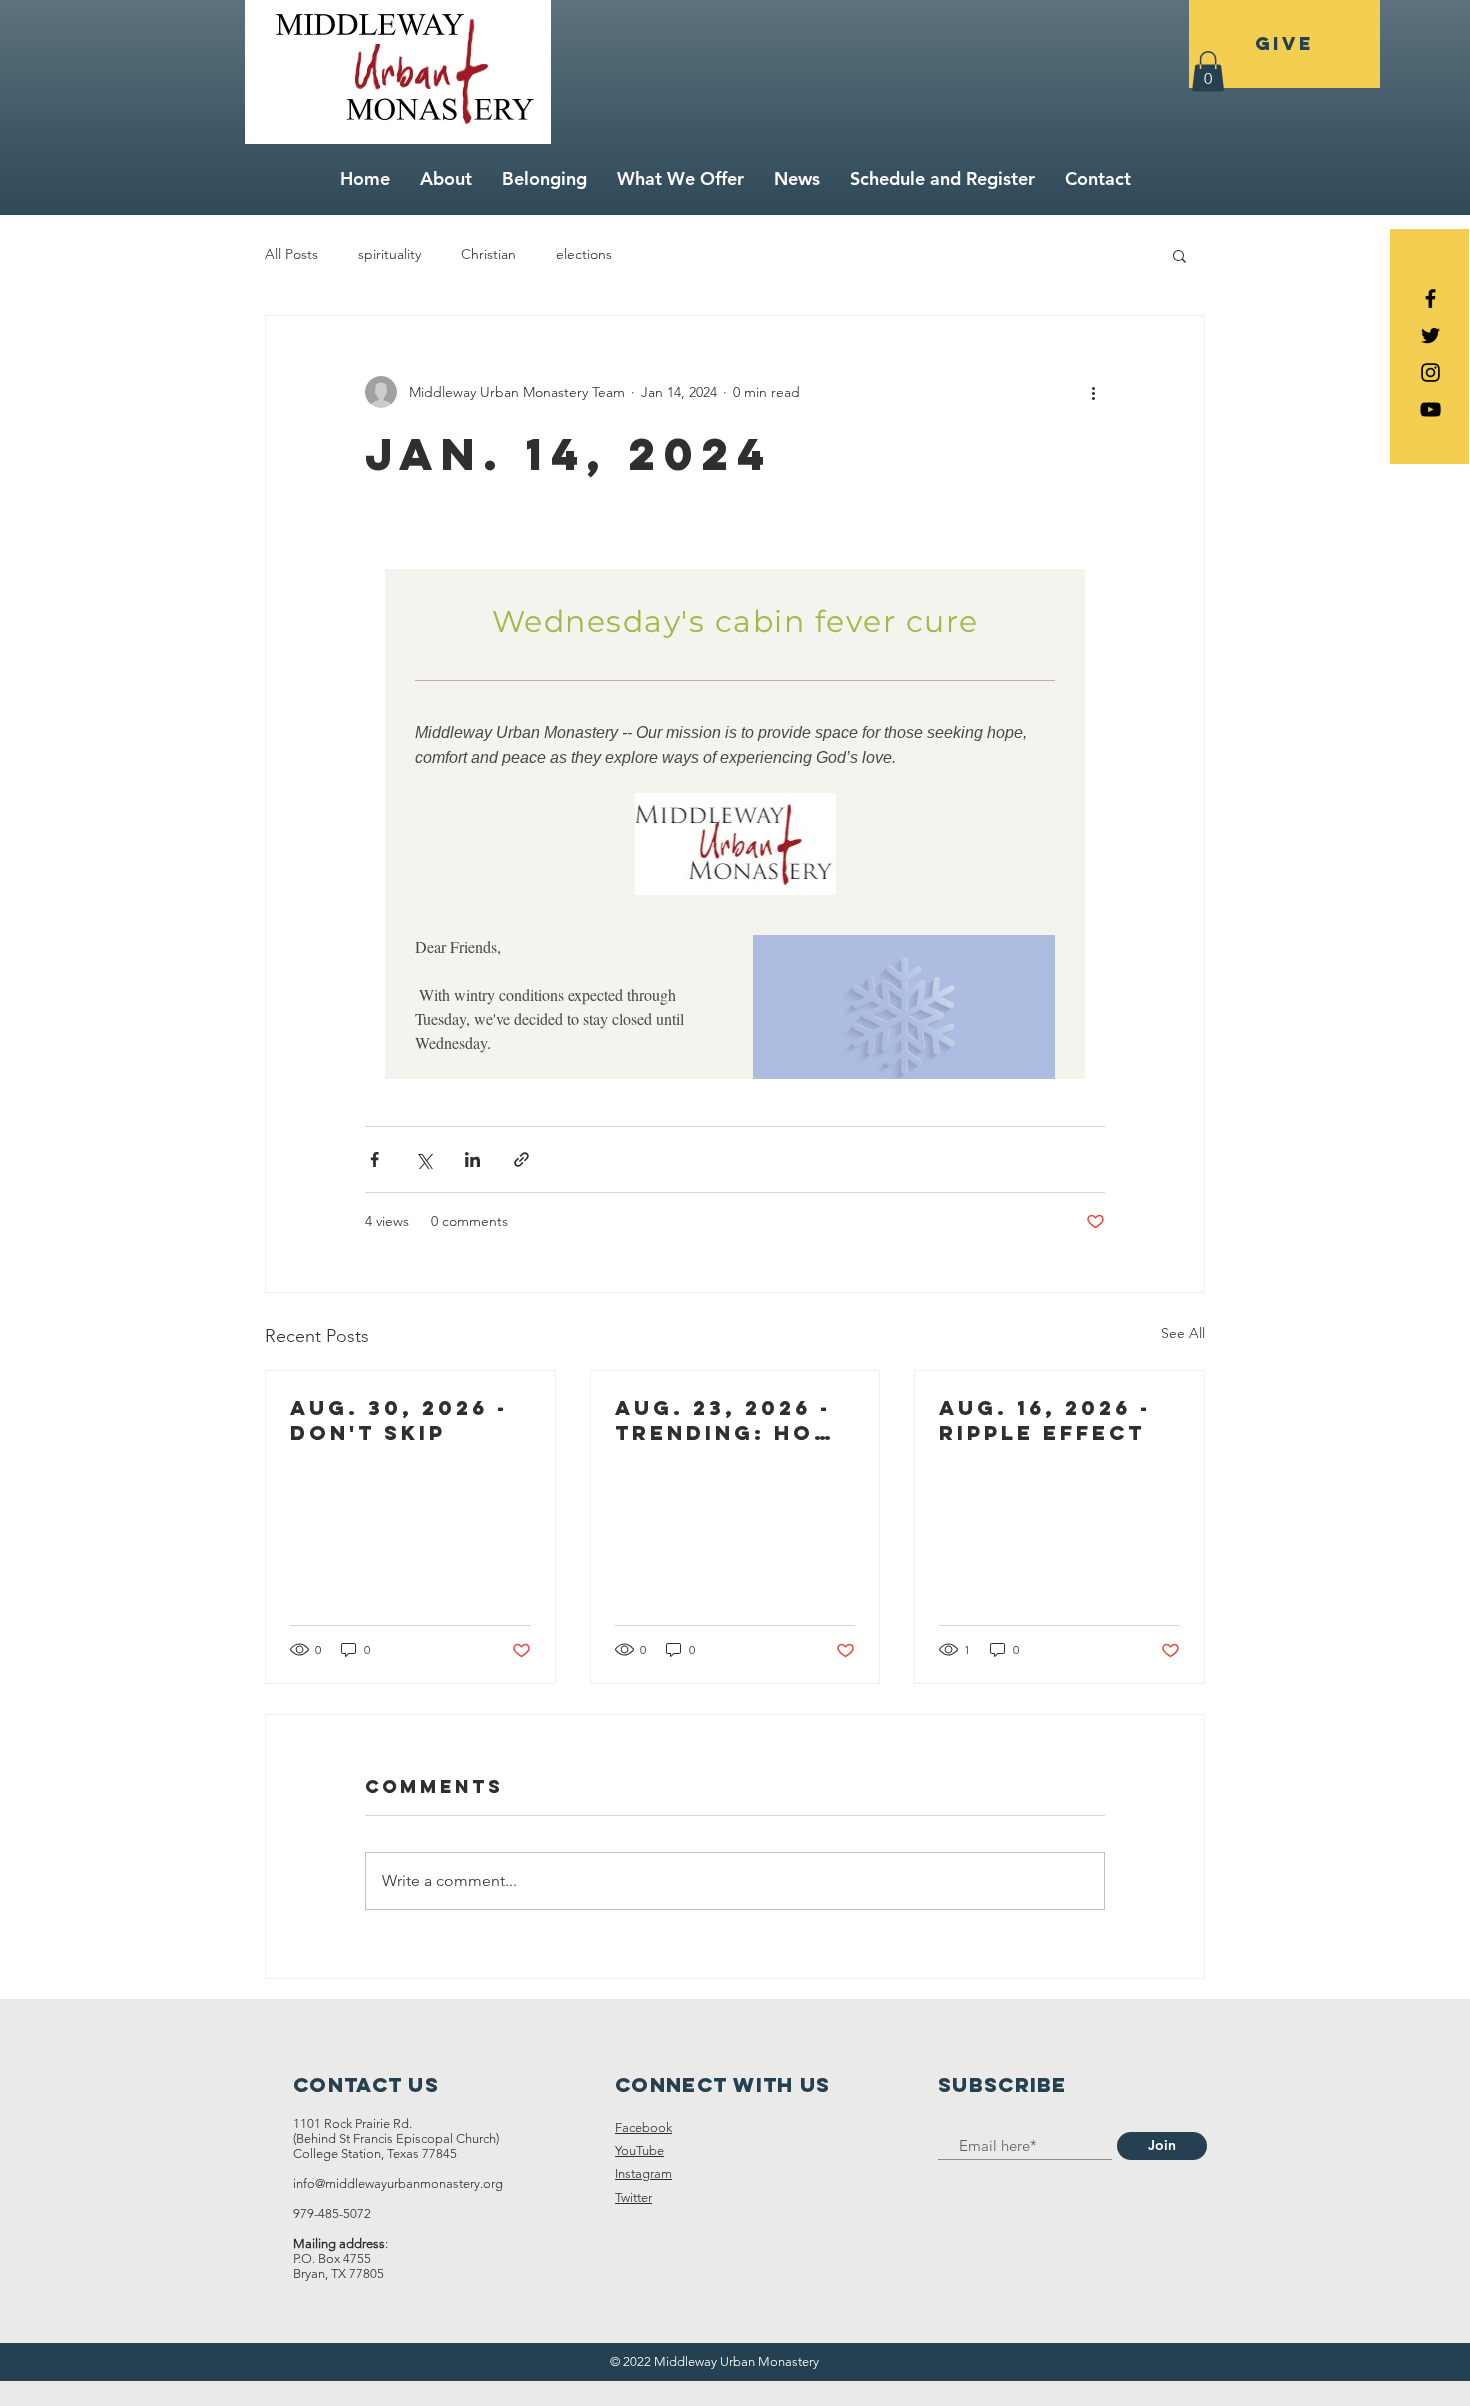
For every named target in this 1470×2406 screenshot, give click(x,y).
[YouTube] (1430, 409)
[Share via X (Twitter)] (423, 1159)
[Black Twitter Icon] (1430, 335)
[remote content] (735, 804)
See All (1183, 1333)
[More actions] (1093, 392)
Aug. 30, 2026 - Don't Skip (399, 1420)
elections (584, 254)
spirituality (389, 254)
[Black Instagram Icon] (1430, 372)
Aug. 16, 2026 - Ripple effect (1045, 1420)
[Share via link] (521, 1159)
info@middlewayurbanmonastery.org (398, 2183)
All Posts (291, 254)
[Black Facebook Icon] (1430, 298)
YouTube (639, 2150)
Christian (488, 254)
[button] (1208, 71)
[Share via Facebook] (374, 1159)
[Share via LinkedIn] (472, 1159)
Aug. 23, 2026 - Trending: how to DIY (727, 1420)
